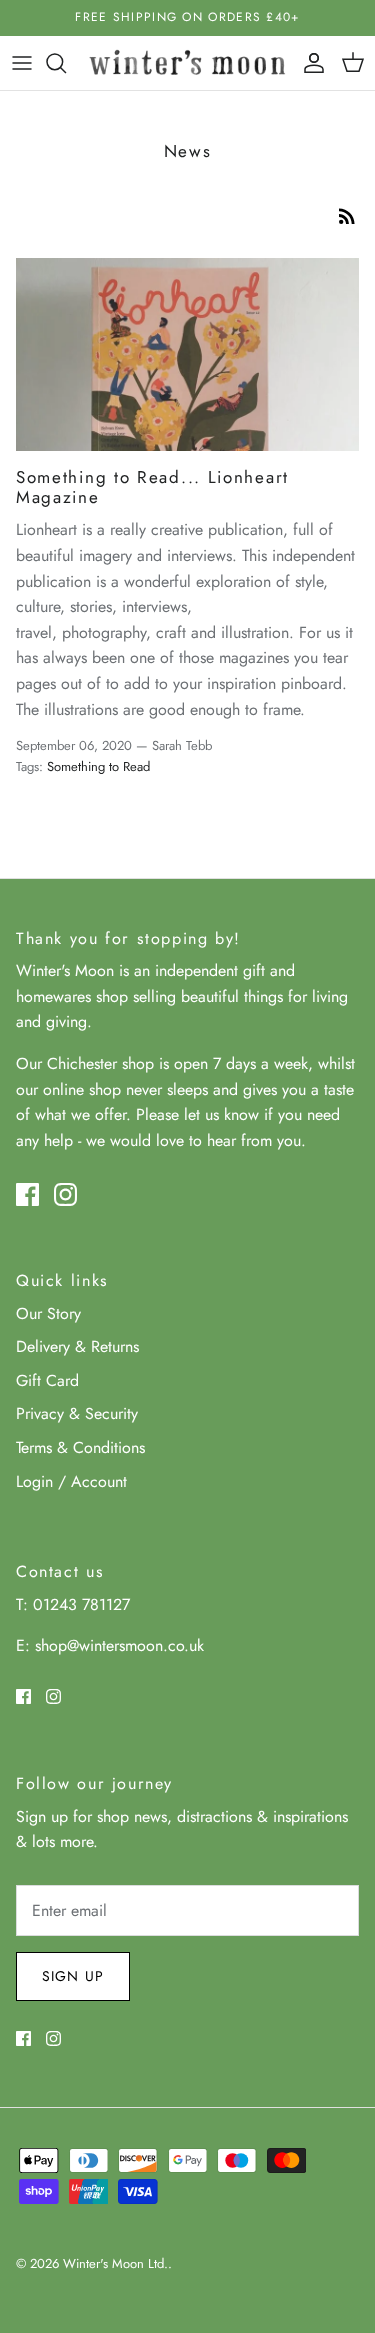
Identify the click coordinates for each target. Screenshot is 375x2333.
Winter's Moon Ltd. (115, 2263)
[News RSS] (347, 214)
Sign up (73, 1976)
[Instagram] (65, 1194)
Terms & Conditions (80, 1447)
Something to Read (98, 766)
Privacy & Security (77, 1413)
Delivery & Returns (77, 1346)
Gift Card (47, 1380)
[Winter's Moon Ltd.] (187, 63)
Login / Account (71, 1481)
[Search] (66, 63)
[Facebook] (27, 1194)
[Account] (309, 63)
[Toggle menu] (22, 63)
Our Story (48, 1313)
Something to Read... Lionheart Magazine (152, 487)
